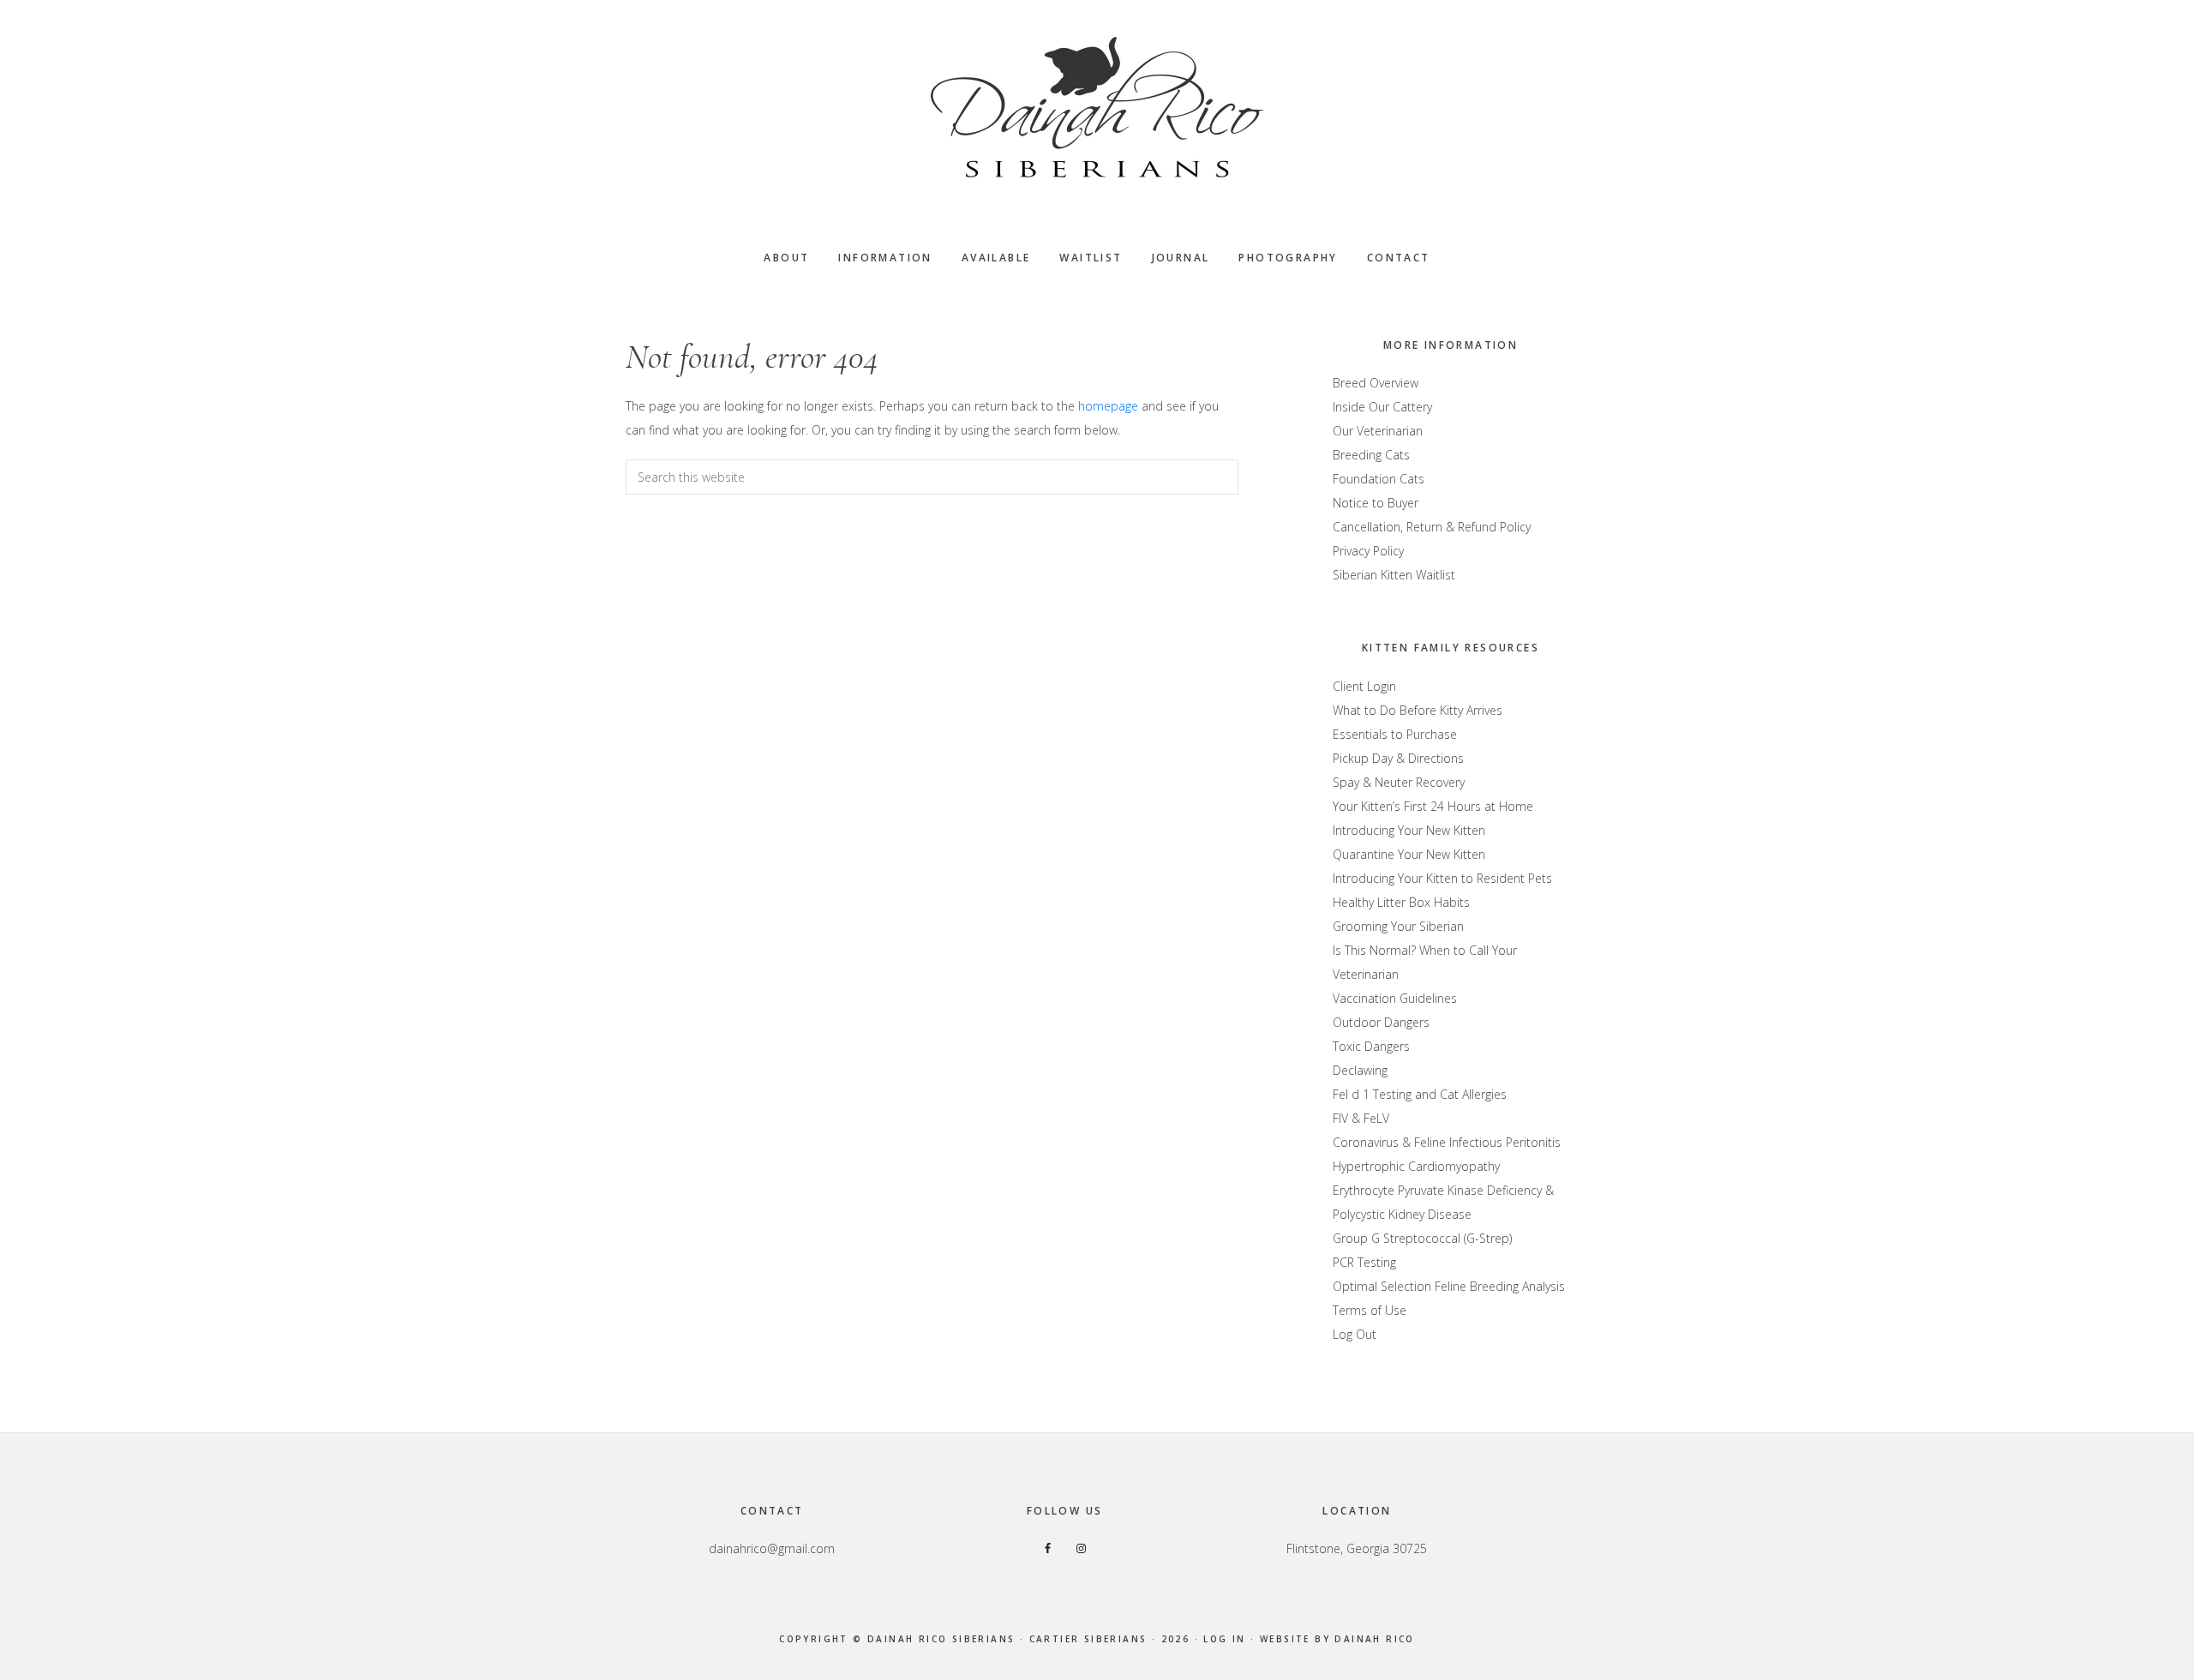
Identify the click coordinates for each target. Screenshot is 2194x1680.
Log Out (1355, 1334)
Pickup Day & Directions (1398, 758)
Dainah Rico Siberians (1097, 107)
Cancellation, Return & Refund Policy (1432, 527)
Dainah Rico (1374, 1639)
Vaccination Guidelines (1395, 998)
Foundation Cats (1379, 479)
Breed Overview (1376, 383)
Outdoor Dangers (1381, 1022)
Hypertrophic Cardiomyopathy (1416, 1166)
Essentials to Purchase (1395, 734)
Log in (1224, 1639)
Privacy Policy (1368, 551)
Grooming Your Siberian (1398, 926)
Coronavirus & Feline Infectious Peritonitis (1447, 1142)
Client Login (1364, 686)
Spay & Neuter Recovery (1399, 782)
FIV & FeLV (1361, 1118)
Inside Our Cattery (1382, 407)
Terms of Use (1370, 1310)
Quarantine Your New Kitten (1409, 854)
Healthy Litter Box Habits (1401, 902)
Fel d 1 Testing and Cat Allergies (1420, 1094)
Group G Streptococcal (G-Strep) (1422, 1238)
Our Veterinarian (1378, 431)
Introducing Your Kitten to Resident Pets (1442, 878)
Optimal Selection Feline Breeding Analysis (1449, 1286)
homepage (1108, 406)
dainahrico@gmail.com (772, 1548)
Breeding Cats (1371, 455)
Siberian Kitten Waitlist (1394, 575)
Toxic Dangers (1371, 1046)
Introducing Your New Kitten (1409, 830)
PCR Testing (1364, 1262)
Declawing (1360, 1070)
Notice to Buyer (1376, 503)
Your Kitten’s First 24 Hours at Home (1433, 806)
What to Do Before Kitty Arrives (1418, 710)
